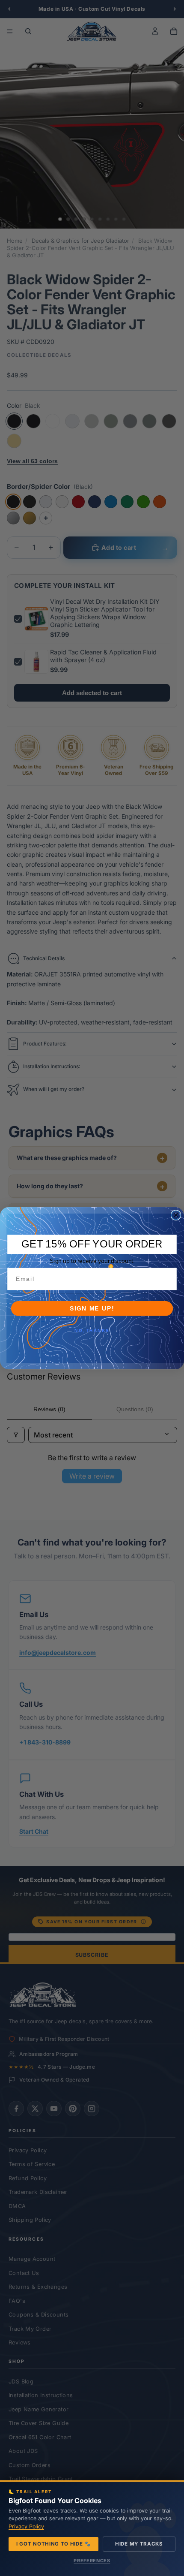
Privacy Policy (26, 2526)
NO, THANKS (92, 1331)
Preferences (92, 2561)
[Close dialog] (176, 1215)
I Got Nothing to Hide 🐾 (53, 2544)
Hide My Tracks (139, 2544)
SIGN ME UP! (92, 1308)
